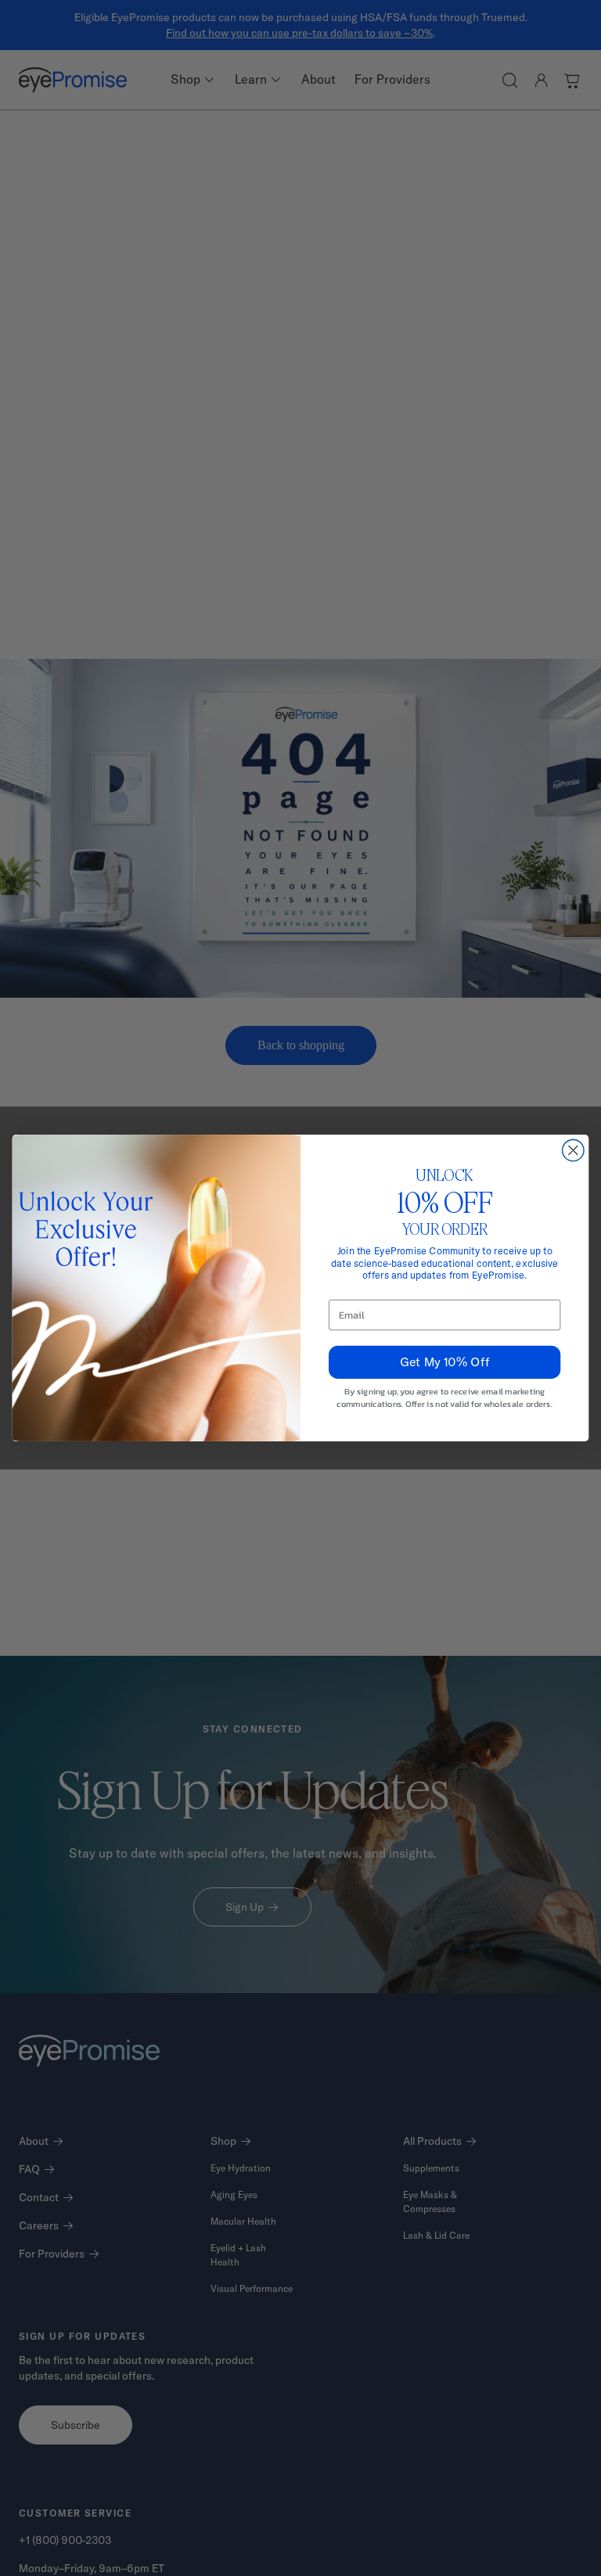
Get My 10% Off (444, 1362)
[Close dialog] (573, 1150)
